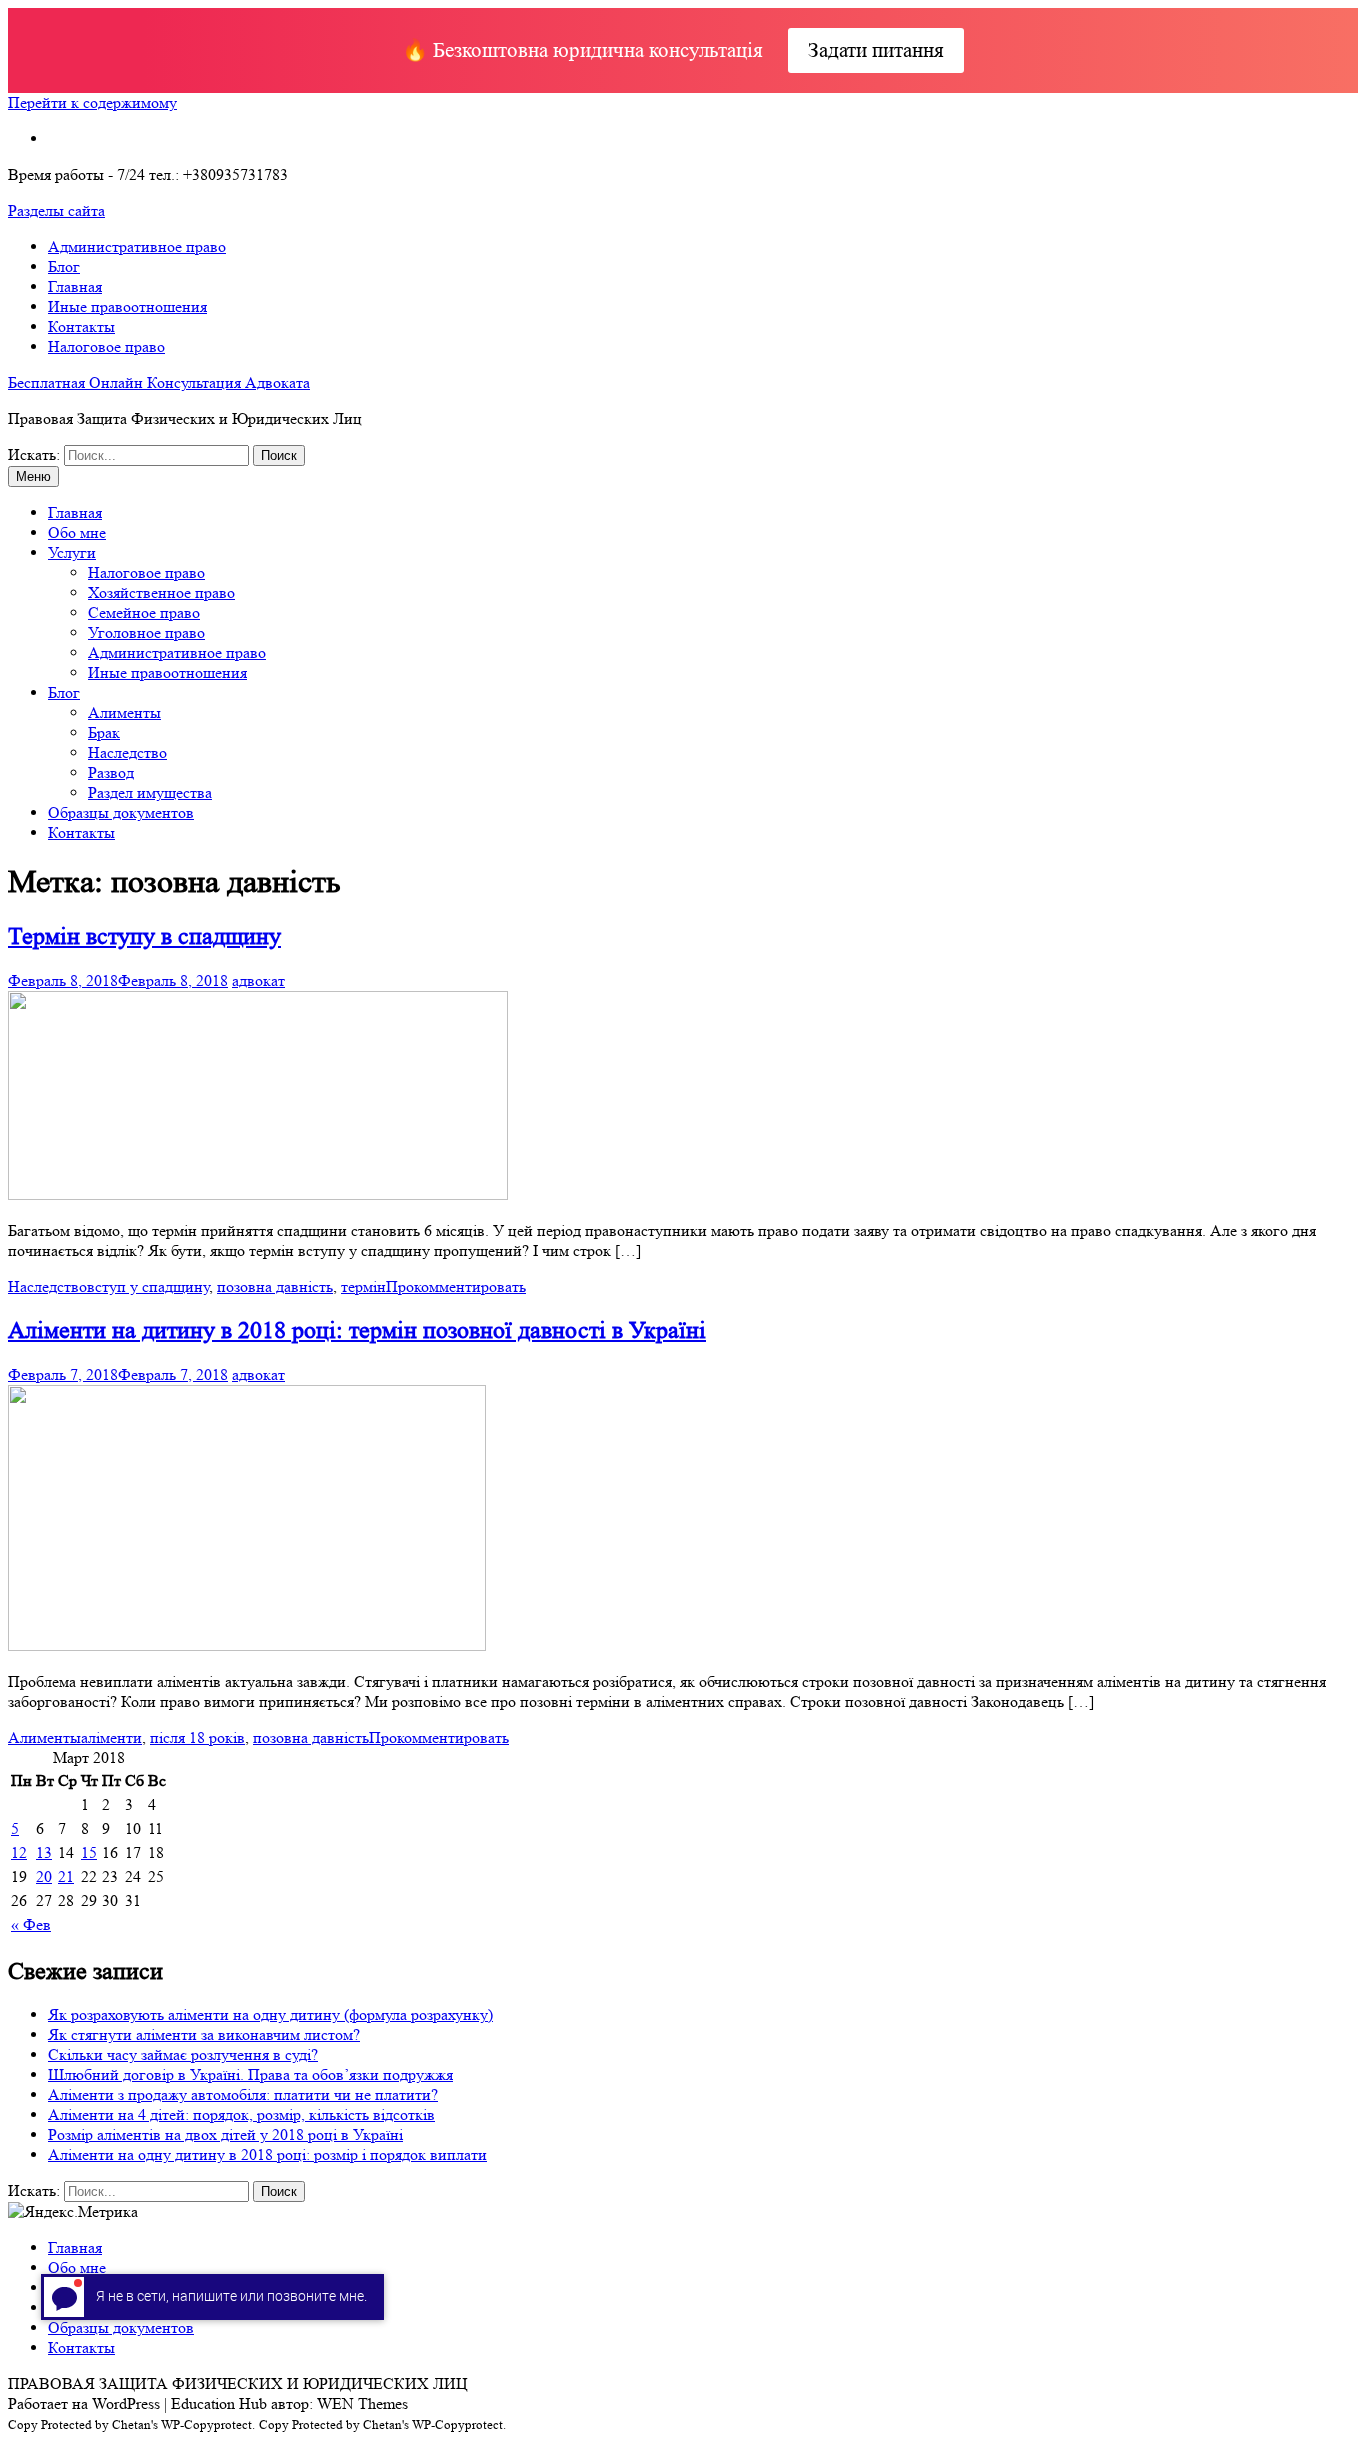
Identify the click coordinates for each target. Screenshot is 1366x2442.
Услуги (72, 552)
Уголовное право (146, 632)
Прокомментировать (456, 1286)
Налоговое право (106, 346)
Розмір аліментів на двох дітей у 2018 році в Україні (225, 2134)
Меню (33, 476)
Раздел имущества (150, 792)
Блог (64, 266)
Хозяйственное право (161, 592)
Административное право (137, 246)
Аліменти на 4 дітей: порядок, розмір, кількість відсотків (241, 2114)
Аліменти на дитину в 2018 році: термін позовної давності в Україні (357, 1330)
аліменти (111, 1737)
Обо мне (77, 532)
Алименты (124, 712)
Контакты (81, 326)
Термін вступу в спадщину (144, 936)
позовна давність (275, 1286)
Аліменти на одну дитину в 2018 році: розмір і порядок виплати (267, 2154)
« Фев (31, 1924)
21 (66, 1876)
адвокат (258, 980)
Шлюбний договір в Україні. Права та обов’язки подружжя (250, 2074)
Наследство (127, 752)
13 (44, 1852)
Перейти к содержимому (92, 102)
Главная (75, 286)
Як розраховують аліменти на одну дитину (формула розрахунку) (270, 2014)
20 (44, 1876)
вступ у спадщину (148, 1286)
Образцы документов (121, 812)
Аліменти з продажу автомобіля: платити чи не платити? (243, 2094)
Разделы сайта (56, 210)
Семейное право (144, 612)
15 (89, 1852)
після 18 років (197, 1737)
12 (19, 1852)
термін (363, 1286)
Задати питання (876, 50)
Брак (104, 732)
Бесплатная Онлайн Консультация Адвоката (159, 382)
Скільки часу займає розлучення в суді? (183, 2054)
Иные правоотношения (127, 306)
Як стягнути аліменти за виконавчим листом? (204, 2034)
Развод (111, 772)
